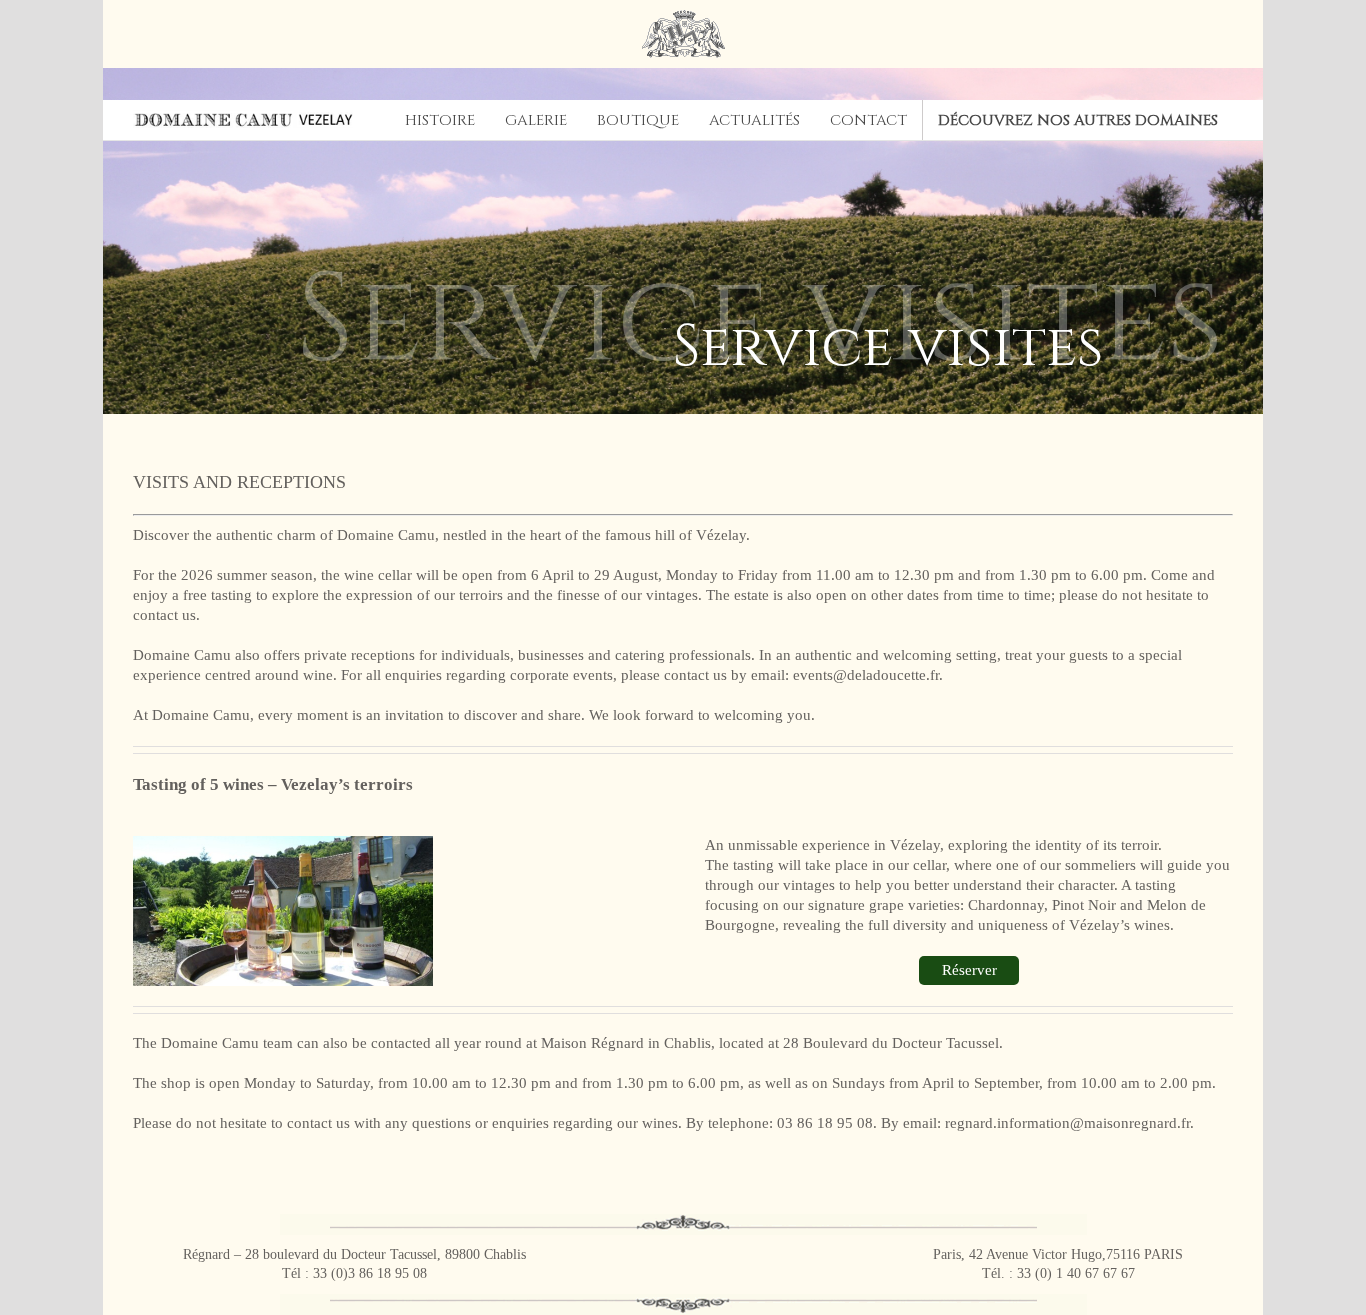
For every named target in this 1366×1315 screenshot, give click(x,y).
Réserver (969, 970)
